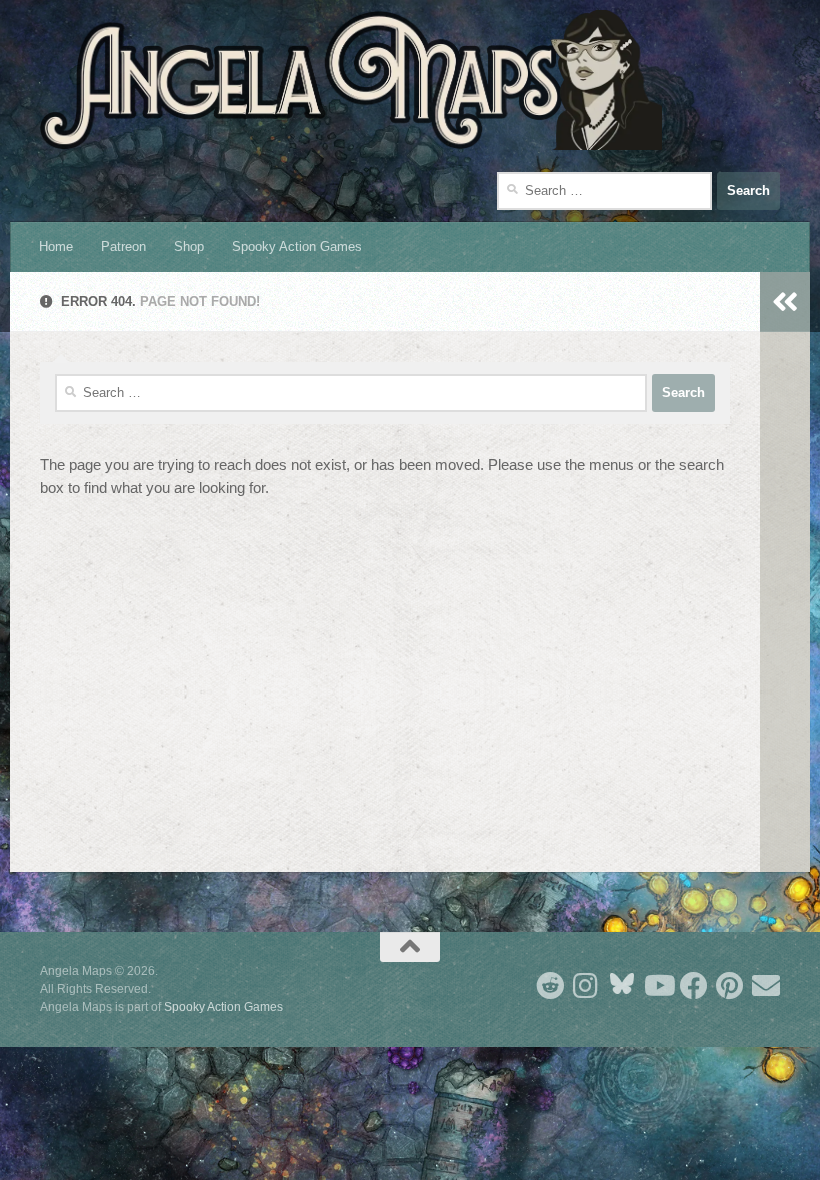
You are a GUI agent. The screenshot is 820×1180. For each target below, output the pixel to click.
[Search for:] (604, 191)
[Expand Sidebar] (785, 302)
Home (56, 246)
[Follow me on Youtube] (658, 986)
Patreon (123, 246)
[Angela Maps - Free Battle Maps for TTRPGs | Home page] (351, 80)
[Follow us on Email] (766, 986)
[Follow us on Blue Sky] (622, 986)
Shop (189, 246)
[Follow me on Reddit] (550, 986)
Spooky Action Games (297, 246)
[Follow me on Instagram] (586, 986)
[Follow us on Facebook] (694, 986)
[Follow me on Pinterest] (730, 986)
